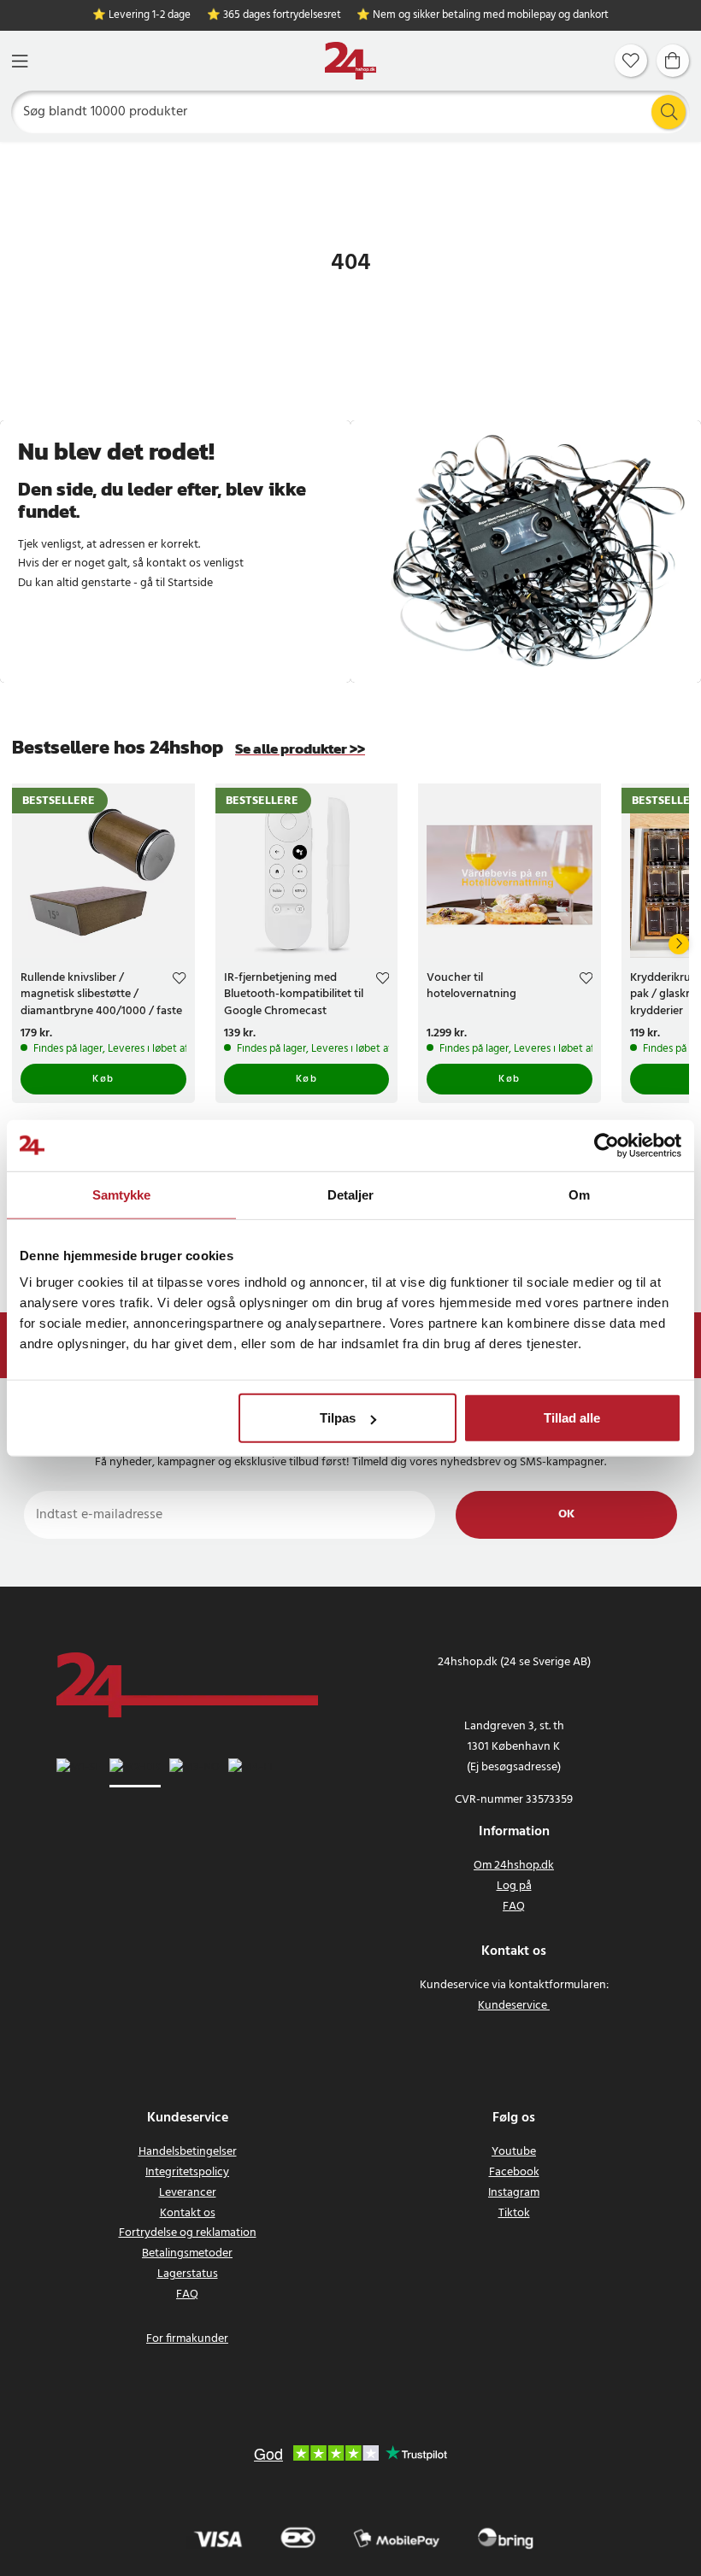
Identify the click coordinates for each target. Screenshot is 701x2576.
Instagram (514, 2193)
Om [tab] (579, 1194)
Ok (566, 1514)
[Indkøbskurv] (673, 61)
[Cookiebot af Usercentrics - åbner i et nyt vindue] (607, 1145)
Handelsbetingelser (188, 2152)
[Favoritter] (631, 61)
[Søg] (669, 112)
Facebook (514, 2172)
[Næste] (679, 944)
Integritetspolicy (187, 2172)
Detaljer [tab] (351, 1194)
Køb (103, 1079)
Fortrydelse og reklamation (188, 2233)
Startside (190, 583)
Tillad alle (572, 1418)
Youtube (514, 2152)
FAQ (514, 1907)
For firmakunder (187, 2339)
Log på (514, 1886)
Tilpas (338, 1418)
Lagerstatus (188, 2274)
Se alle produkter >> (300, 749)
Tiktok (514, 2213)
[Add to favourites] (179, 980)
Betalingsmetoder (187, 2253)
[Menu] (20, 61)
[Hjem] (350, 61)
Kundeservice (512, 2006)
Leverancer (188, 2193)
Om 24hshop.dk (514, 1866)
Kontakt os (188, 2213)
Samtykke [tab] (122, 1194)
